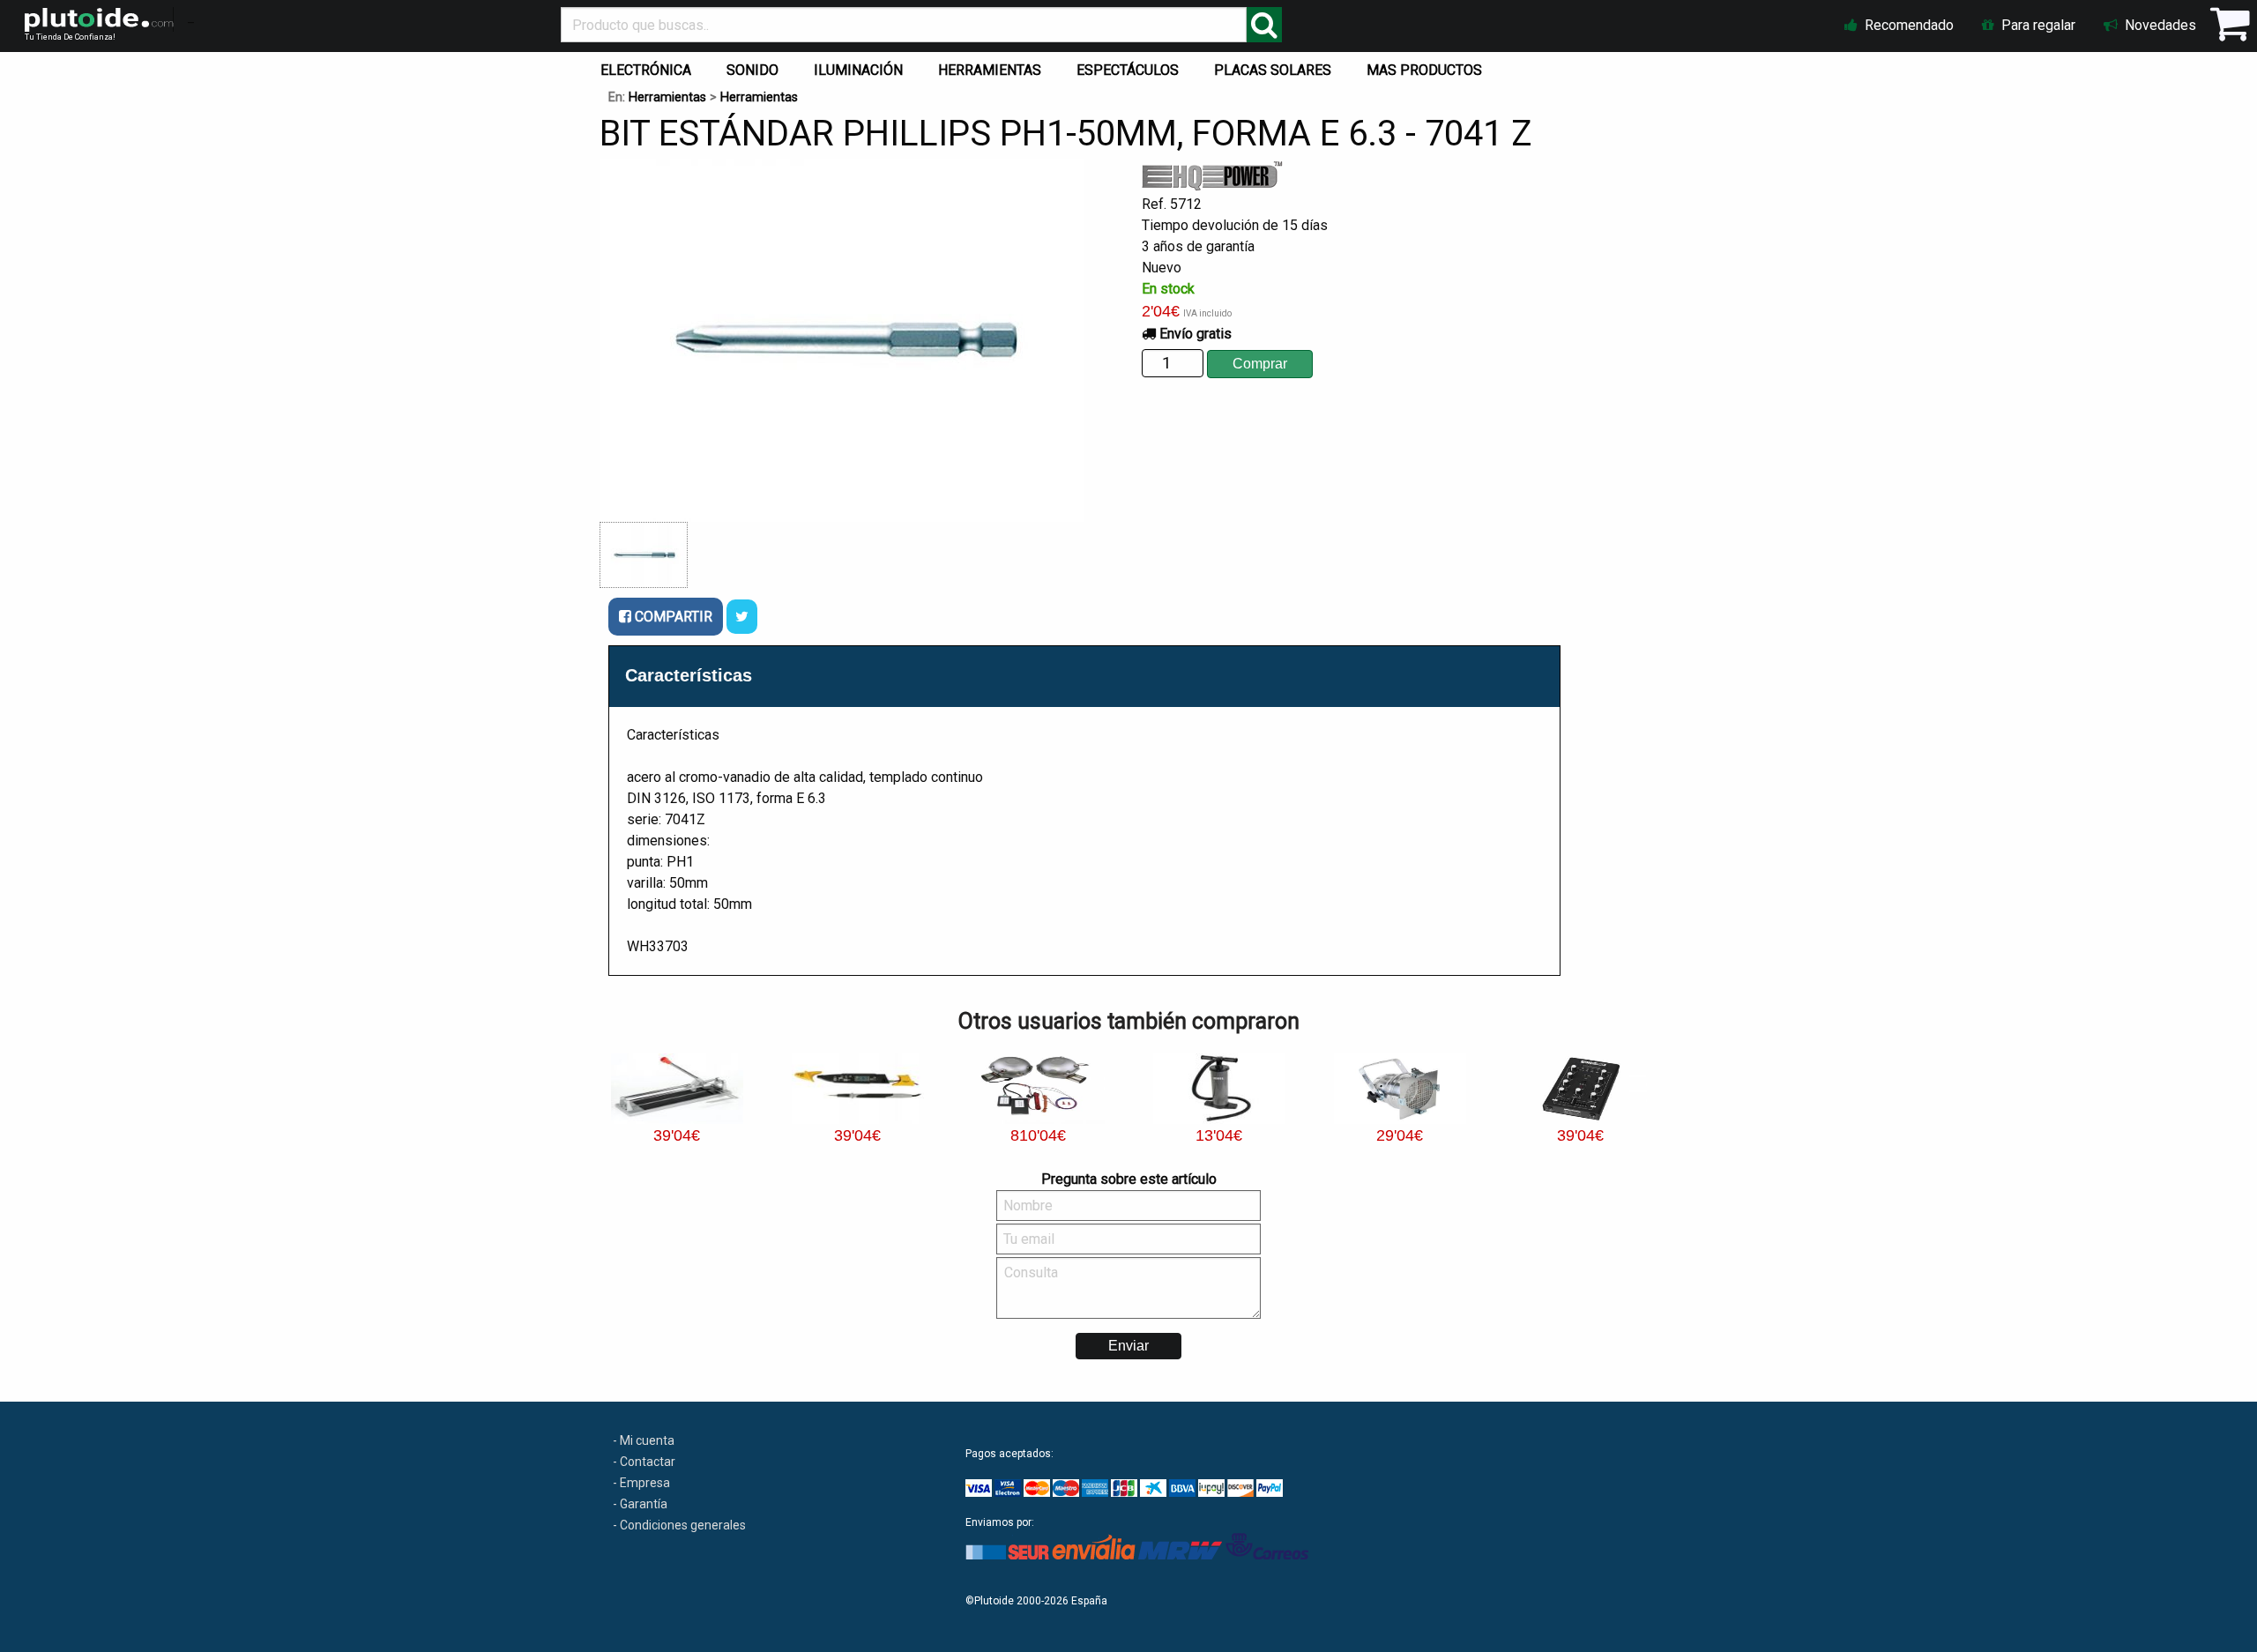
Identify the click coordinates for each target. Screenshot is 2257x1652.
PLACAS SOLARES (1273, 70)
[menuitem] (649, 66)
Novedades (2159, 25)
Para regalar (2037, 25)
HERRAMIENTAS (990, 70)
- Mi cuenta (644, 1440)
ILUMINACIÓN (858, 70)
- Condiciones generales (679, 1525)
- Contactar (644, 1462)
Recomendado (1907, 25)
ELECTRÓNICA (646, 70)
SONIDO (752, 70)
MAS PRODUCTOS (1424, 70)
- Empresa (641, 1483)
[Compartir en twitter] (742, 617)
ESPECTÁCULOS (1128, 70)
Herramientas (667, 97)
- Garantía (640, 1504)
